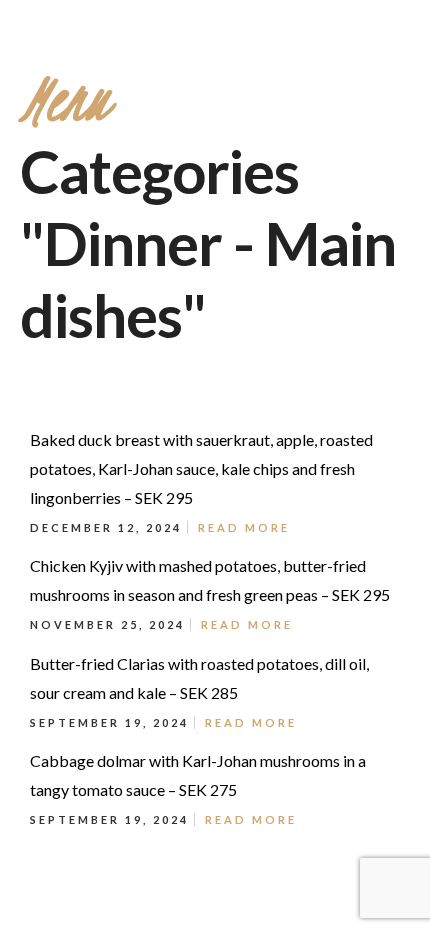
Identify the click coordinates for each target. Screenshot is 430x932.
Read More (244, 527)
